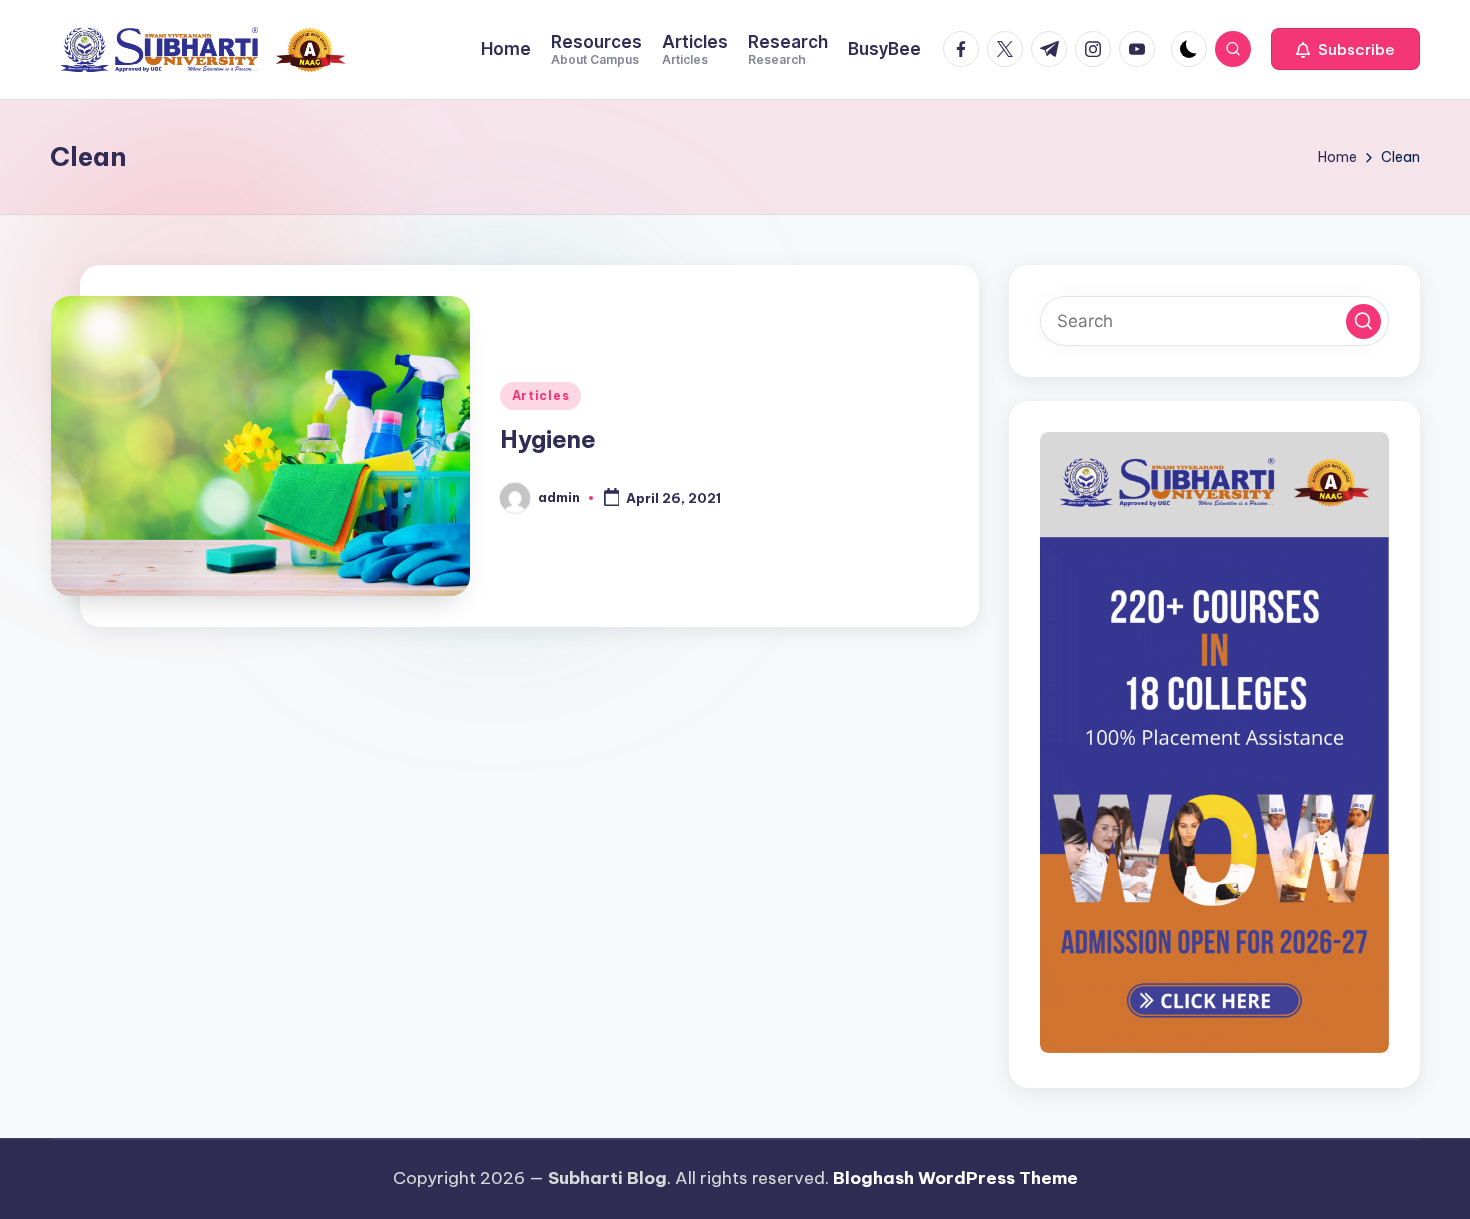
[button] (1345, 49)
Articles (541, 395)
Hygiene (548, 439)
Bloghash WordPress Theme (955, 1178)
